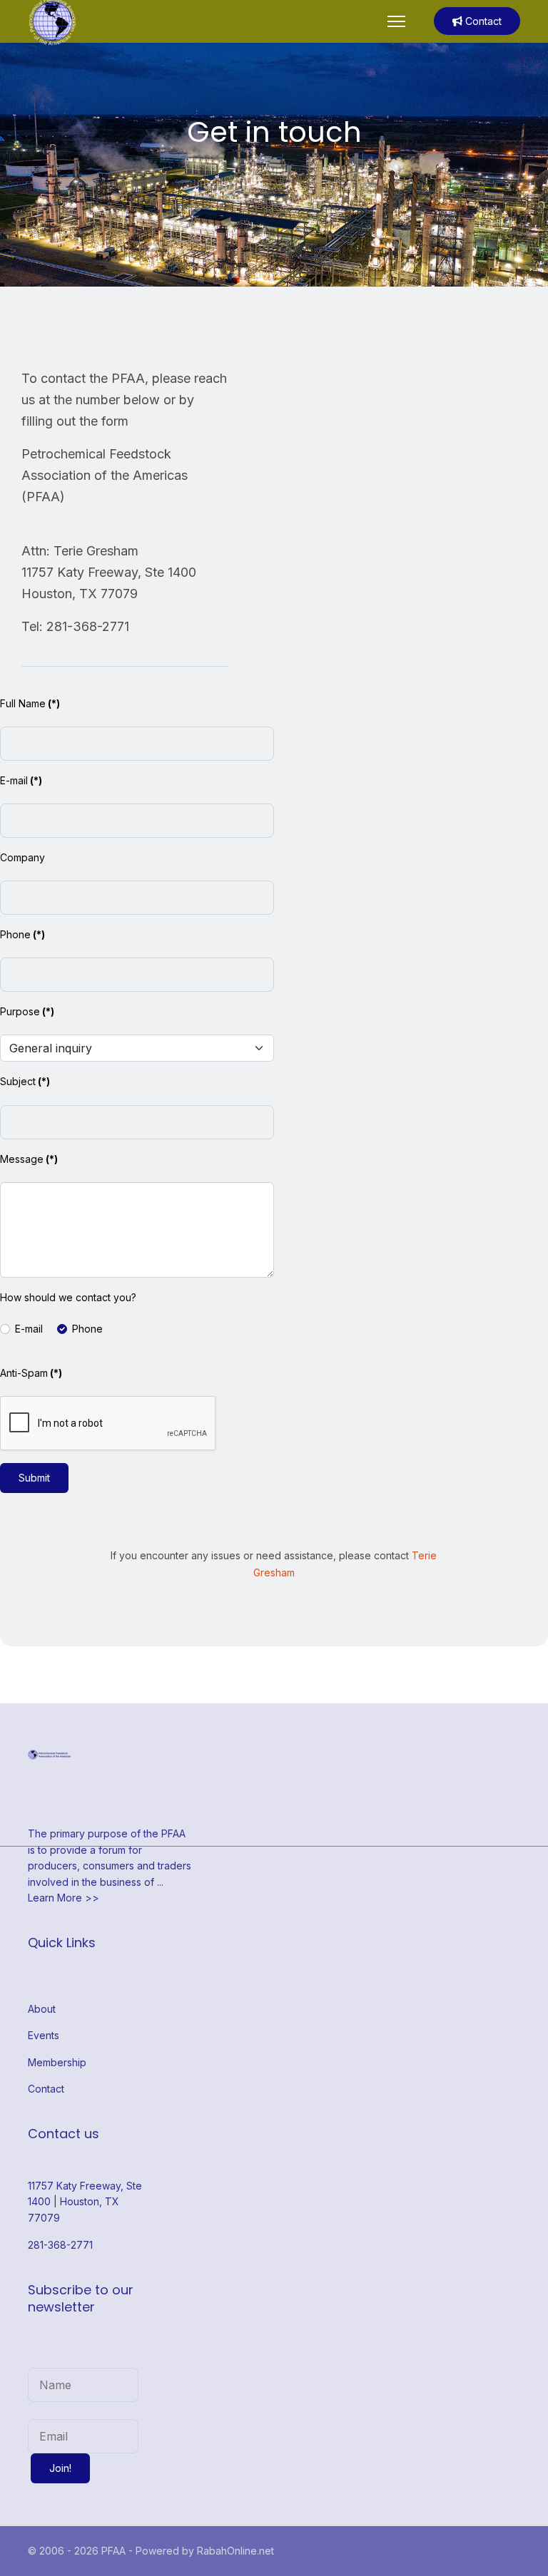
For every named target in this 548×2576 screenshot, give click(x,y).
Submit (34, 1478)
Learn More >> (64, 1898)
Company (22, 857)
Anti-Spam (31, 1373)
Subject (25, 1081)
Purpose (27, 1011)
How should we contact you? (68, 1297)
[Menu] (396, 21)
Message (29, 1159)
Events (44, 2035)
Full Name (30, 703)
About (42, 2009)
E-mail (21, 780)
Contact (482, 21)
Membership (57, 2062)
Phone (22, 934)
